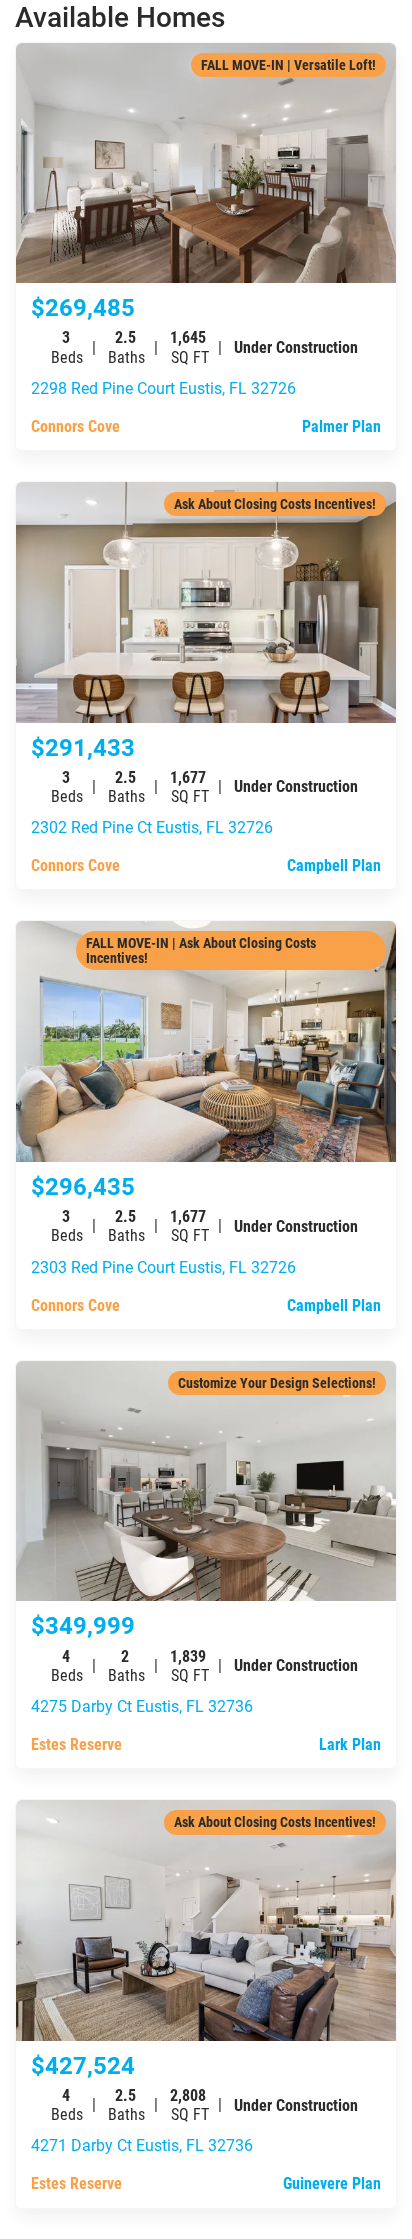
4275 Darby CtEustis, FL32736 (142, 1705)
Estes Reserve (76, 1743)
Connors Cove (75, 425)
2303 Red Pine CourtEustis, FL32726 (163, 1266)
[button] (206, 17)
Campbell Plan (334, 864)
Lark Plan (350, 1743)
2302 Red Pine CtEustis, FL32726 (152, 826)
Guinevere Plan (332, 2182)
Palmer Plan (341, 425)
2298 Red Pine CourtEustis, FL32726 (163, 387)
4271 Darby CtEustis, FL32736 (142, 2144)
